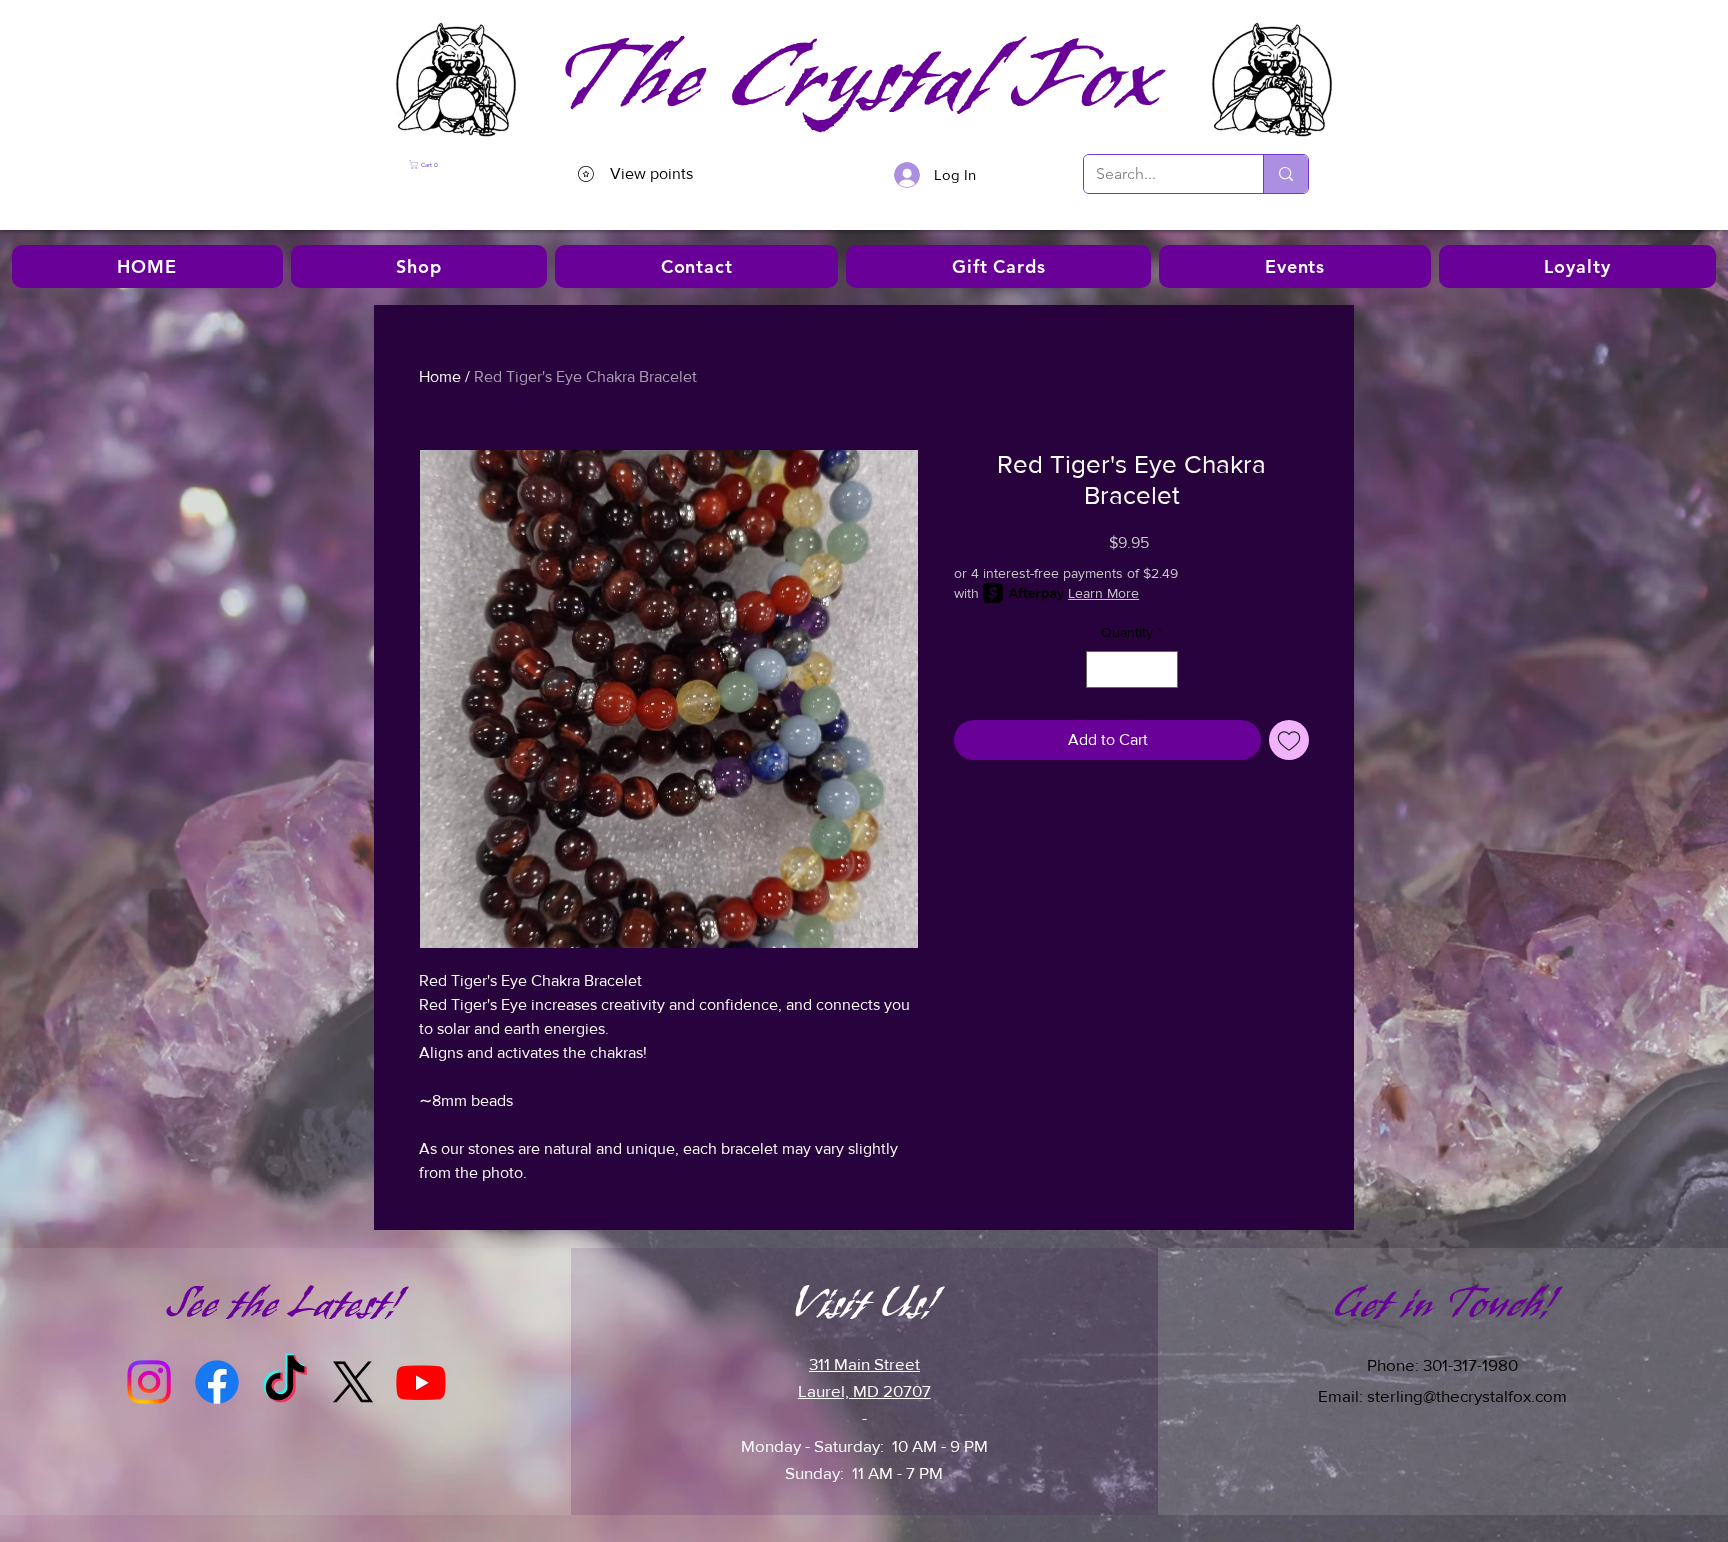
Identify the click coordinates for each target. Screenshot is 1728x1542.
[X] (353, 1382)
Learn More (1103, 593)
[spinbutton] (1132, 669)
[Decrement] (1101, 669)
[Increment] (1162, 669)
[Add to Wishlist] (1289, 740)
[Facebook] (217, 1382)
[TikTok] (285, 1382)
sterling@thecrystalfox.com (1467, 1395)
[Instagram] (149, 1382)
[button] (463, 164)
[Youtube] (421, 1382)
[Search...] (1285, 174)
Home (440, 376)
